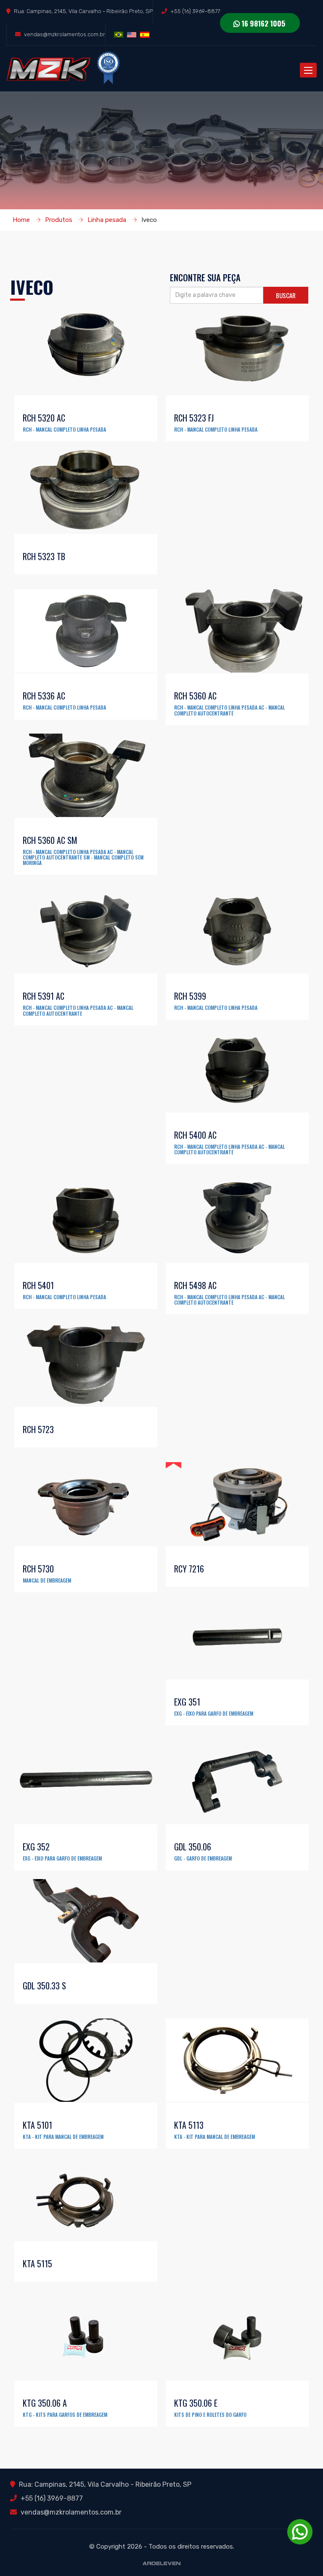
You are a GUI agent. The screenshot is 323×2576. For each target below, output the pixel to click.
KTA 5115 (37, 2264)
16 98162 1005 (262, 23)
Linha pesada (107, 220)
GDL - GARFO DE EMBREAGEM (203, 1858)
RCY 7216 (189, 1569)
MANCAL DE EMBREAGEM (47, 1580)
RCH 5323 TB (44, 556)
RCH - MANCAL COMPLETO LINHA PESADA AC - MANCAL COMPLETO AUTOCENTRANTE (229, 710)
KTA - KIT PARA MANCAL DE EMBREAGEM (63, 2137)
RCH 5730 (38, 1569)
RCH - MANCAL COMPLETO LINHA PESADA (64, 429)
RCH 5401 (38, 1285)
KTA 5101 (37, 2125)
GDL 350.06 (193, 1847)
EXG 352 (36, 1847)
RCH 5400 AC (195, 1135)
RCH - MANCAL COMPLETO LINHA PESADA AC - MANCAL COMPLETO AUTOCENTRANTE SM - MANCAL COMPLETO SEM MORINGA (83, 857)
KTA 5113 (189, 2125)
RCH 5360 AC (195, 696)
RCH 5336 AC (44, 696)
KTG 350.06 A (45, 2403)
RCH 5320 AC (44, 418)
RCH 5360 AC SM (50, 840)
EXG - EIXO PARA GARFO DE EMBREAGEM (214, 1713)
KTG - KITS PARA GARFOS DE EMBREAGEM (65, 2414)
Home (21, 220)
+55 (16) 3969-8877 (195, 11)
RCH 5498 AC (195, 1285)
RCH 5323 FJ (194, 418)
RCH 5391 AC (44, 996)
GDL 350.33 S (44, 1986)
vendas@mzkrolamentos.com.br (65, 34)
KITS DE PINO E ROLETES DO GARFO (210, 2414)
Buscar (286, 295)
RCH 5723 (38, 1429)
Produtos (59, 220)
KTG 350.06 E (196, 2403)
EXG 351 (187, 1702)
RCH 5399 (190, 996)
